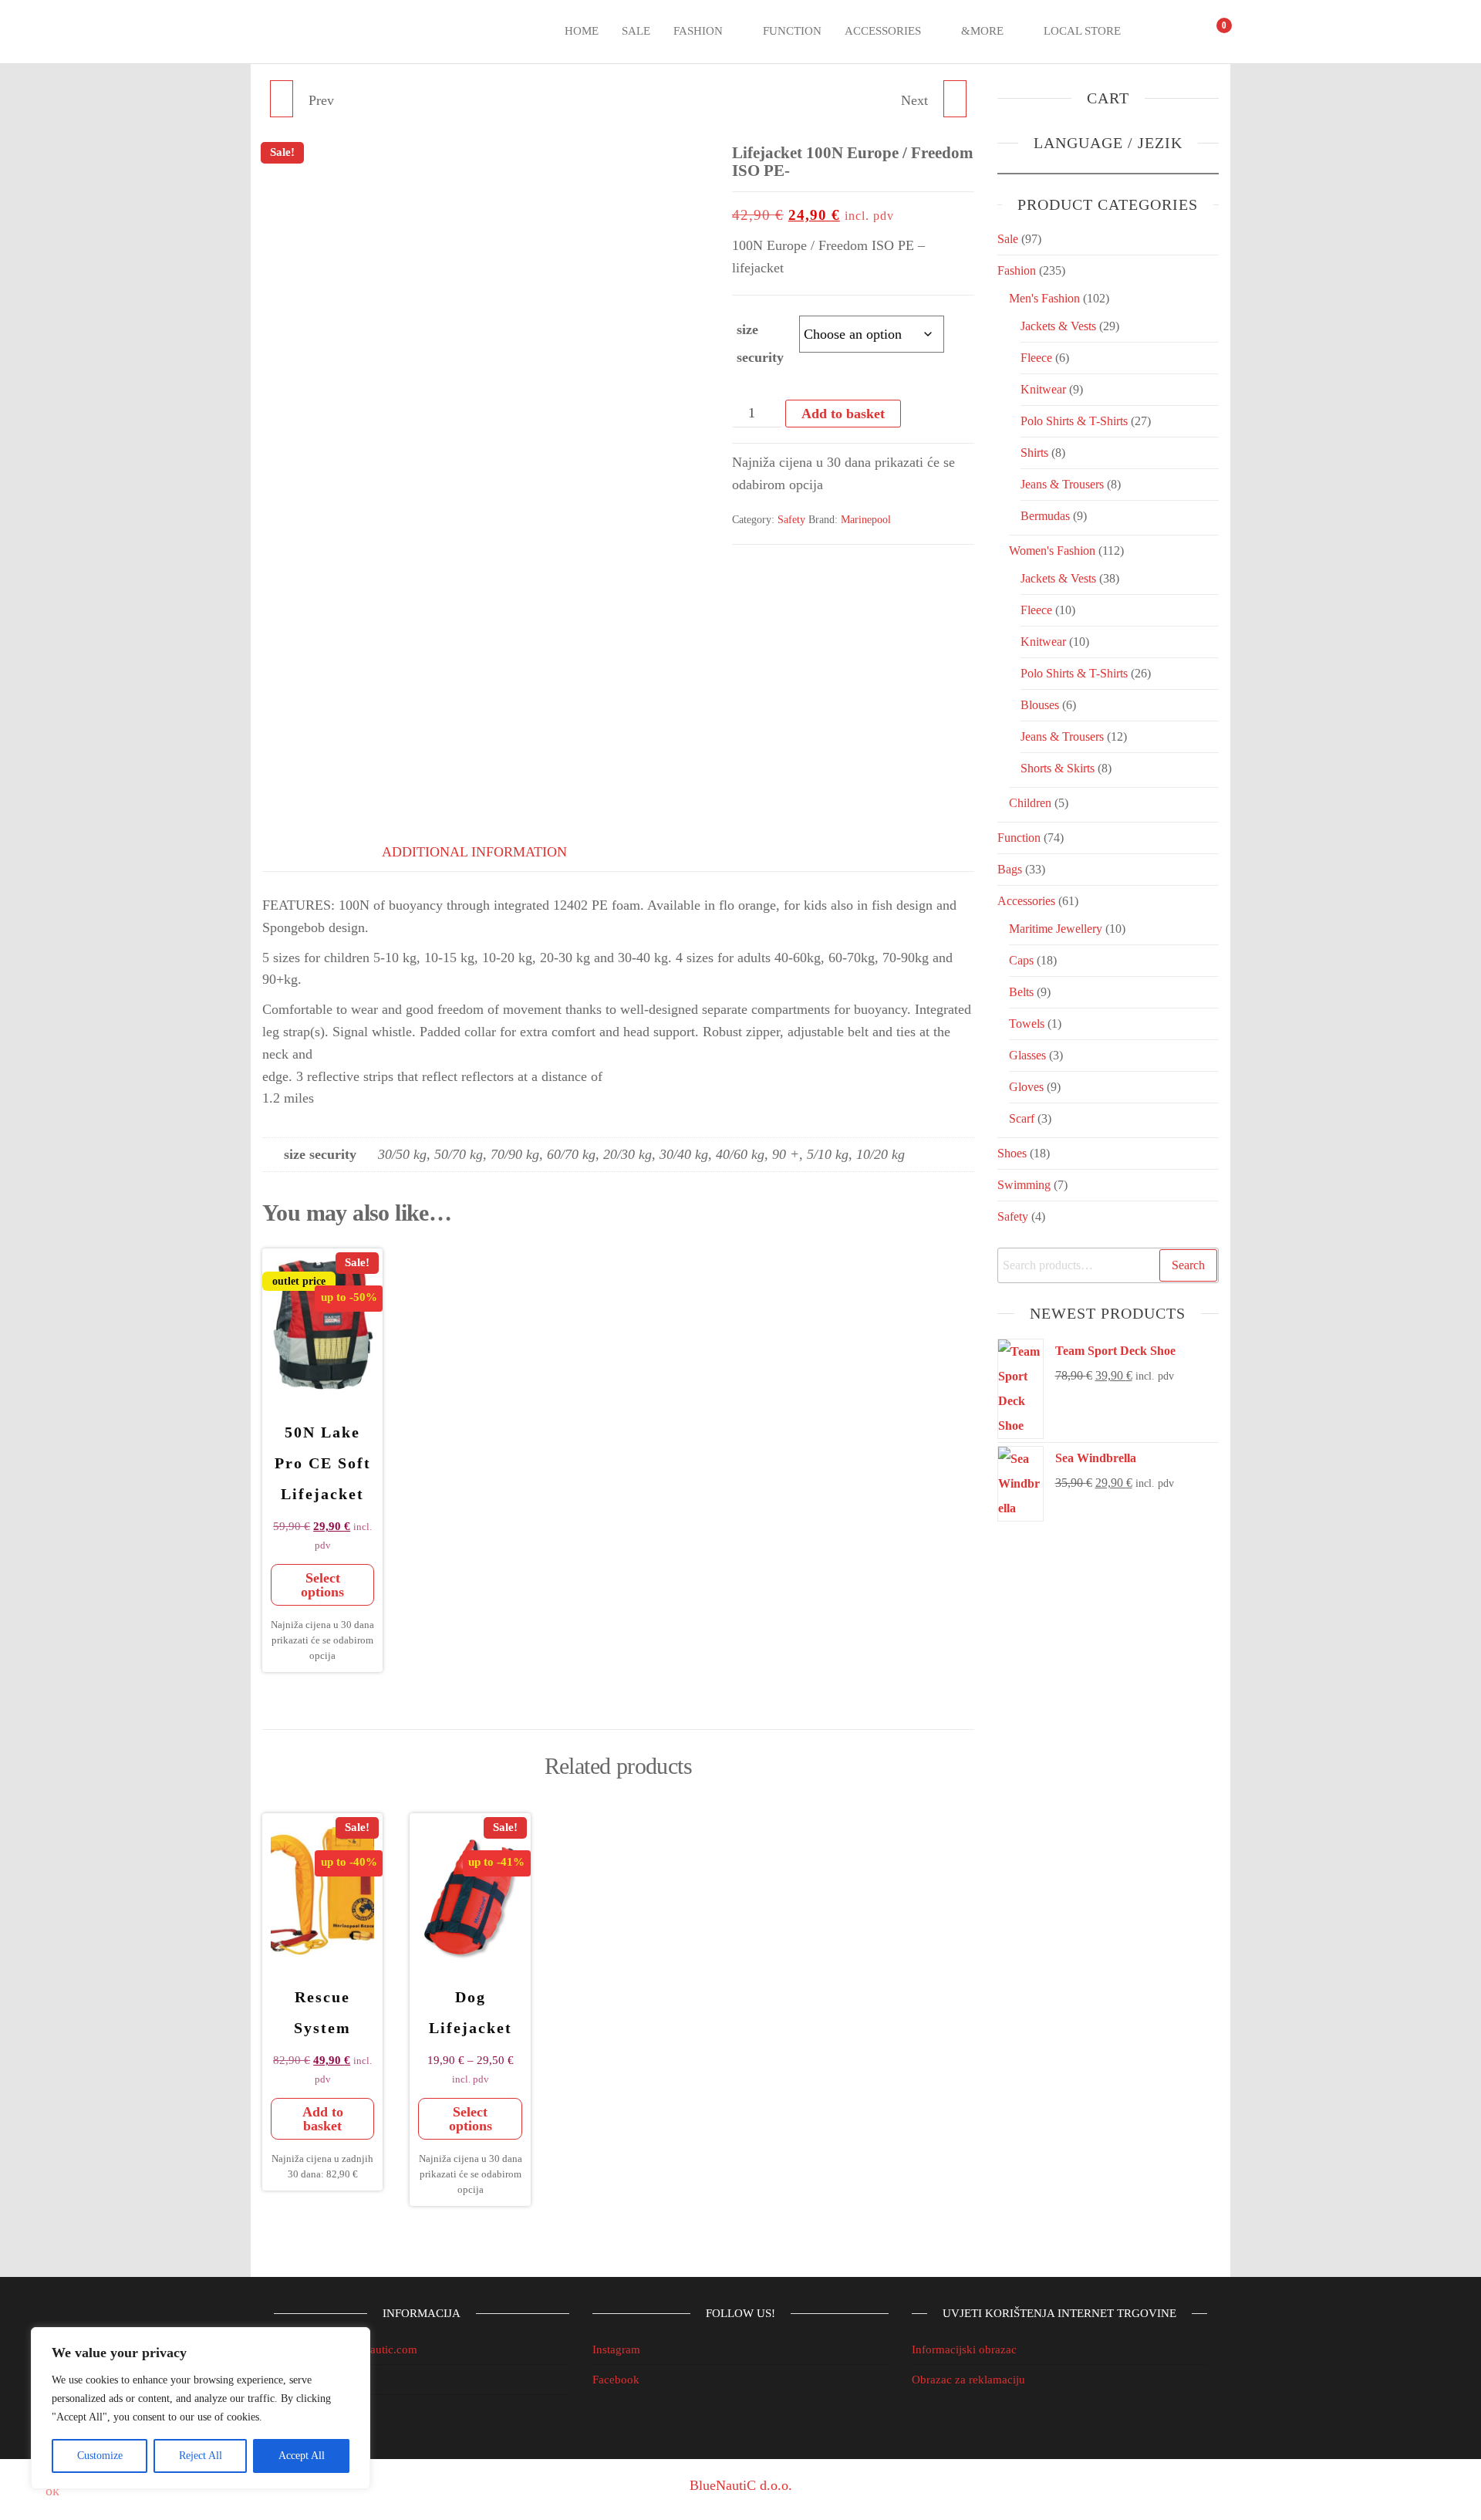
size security (760, 343)
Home (582, 31)
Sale (636, 31)
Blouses (1040, 705)
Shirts (1034, 453)
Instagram (616, 2349)
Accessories (883, 31)
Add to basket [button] (323, 2119)
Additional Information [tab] (474, 852)
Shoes (1012, 1153)
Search (1188, 1265)
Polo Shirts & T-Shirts (1074, 421)
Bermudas (1045, 516)
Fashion (698, 31)
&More (982, 31)
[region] (201, 2408)
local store (1082, 31)
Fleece (1036, 358)
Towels (1027, 1024)
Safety (791, 520)
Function (792, 31)
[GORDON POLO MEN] (955, 99)
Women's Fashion (1052, 551)
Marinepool (866, 520)
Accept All (302, 2456)
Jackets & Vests (1058, 326)
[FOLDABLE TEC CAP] (282, 99)
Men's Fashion (1044, 298)
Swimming (1024, 1185)
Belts (1021, 992)
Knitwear (1043, 389)
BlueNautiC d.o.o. (741, 2485)
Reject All (201, 2456)
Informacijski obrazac (964, 2349)
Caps (1021, 960)
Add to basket (843, 414)
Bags (1010, 869)
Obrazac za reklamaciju (968, 2380)
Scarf (1022, 1118)
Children (1030, 803)
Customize (100, 2456)
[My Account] (1183, 32)
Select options (322, 1585)
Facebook (616, 2380)
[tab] (301, 849)
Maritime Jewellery (1056, 929)
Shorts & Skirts (1058, 768)
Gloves (1026, 1087)
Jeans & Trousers (1062, 484)
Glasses (1027, 1055)
